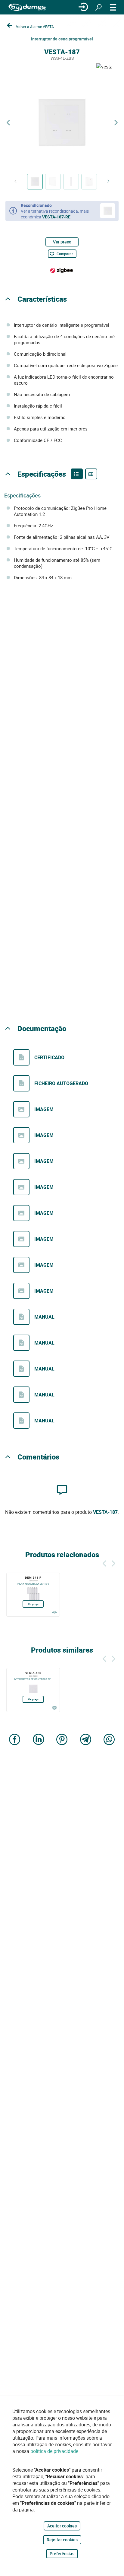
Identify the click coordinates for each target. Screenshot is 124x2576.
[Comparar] (54, 1612)
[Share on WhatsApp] (109, 1740)
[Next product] (116, 123)
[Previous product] (8, 123)
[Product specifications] (91, 474)
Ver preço (62, 242)
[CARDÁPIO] (113, 7)
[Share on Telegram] (86, 1740)
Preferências (62, 2554)
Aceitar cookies (62, 2526)
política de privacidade (54, 2451)
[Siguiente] (113, 1563)
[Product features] (77, 474)
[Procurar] (98, 7)
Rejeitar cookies (62, 2540)
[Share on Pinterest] (62, 1740)
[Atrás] (104, 1563)
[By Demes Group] (27, 7)
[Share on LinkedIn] (39, 1740)
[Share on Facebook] (15, 1740)
